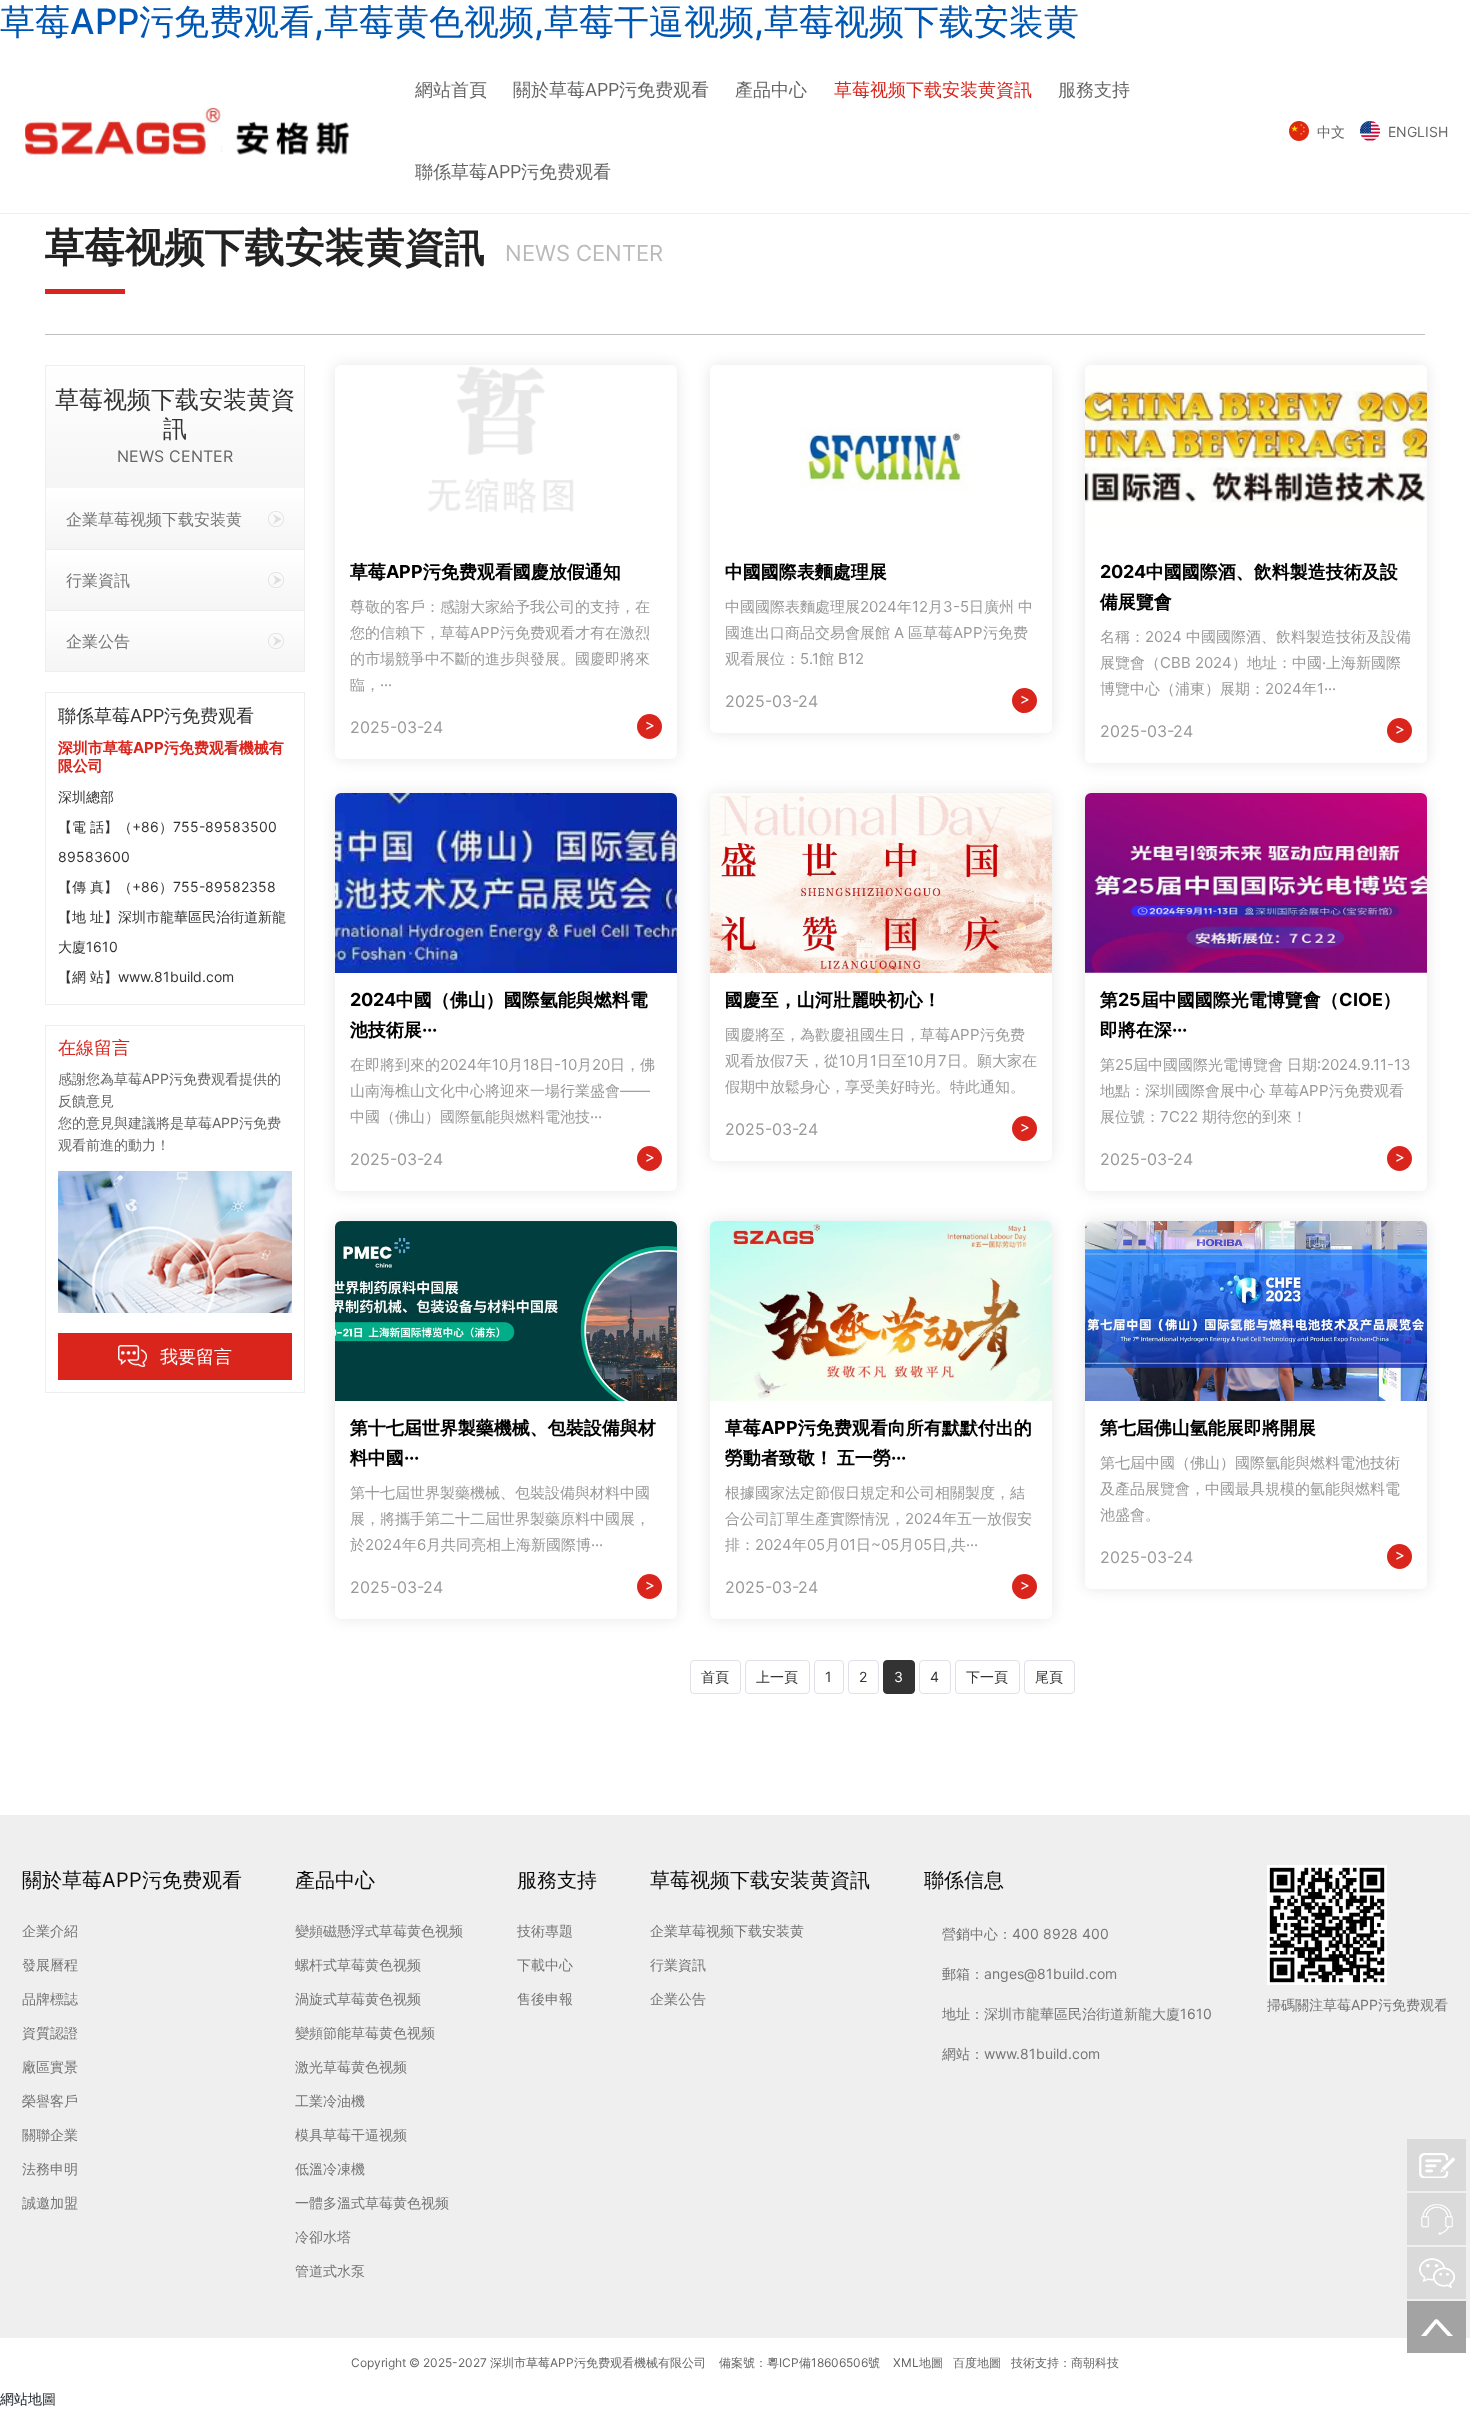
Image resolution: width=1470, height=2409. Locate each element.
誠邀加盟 (50, 2202)
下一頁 (987, 1676)
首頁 (715, 1676)
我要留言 (196, 1356)
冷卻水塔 (323, 2236)
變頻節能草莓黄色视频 (365, 2032)
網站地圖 (28, 2398)
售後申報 (545, 1998)
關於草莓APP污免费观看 (611, 89)
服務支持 (1094, 89)
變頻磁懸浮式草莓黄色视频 (379, 1930)
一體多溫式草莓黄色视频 (372, 2202)
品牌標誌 (50, 1998)
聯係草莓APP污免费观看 (513, 171)
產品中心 (771, 89)
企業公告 (98, 641)
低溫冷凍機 (330, 2168)
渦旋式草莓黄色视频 (358, 1998)
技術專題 (545, 1930)
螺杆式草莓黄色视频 (358, 1964)
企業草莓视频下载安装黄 (154, 519)
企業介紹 (50, 1930)
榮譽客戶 (50, 2100)
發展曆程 (50, 1964)
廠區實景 (50, 2066)
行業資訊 (98, 580)
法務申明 (50, 2168)
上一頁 (777, 1676)
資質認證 (50, 2032)
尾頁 (1049, 1676)
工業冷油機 (330, 2100)
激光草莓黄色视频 (351, 2066)
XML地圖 (918, 2362)
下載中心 (545, 1964)
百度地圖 (977, 2362)
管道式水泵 (330, 2270)
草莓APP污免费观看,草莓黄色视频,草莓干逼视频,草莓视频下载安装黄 (539, 21)
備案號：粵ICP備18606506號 (799, 2362)
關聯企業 (50, 2134)
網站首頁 (451, 89)
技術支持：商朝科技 (1065, 2362)
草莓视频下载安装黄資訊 (933, 89)
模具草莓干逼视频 (351, 2134)
